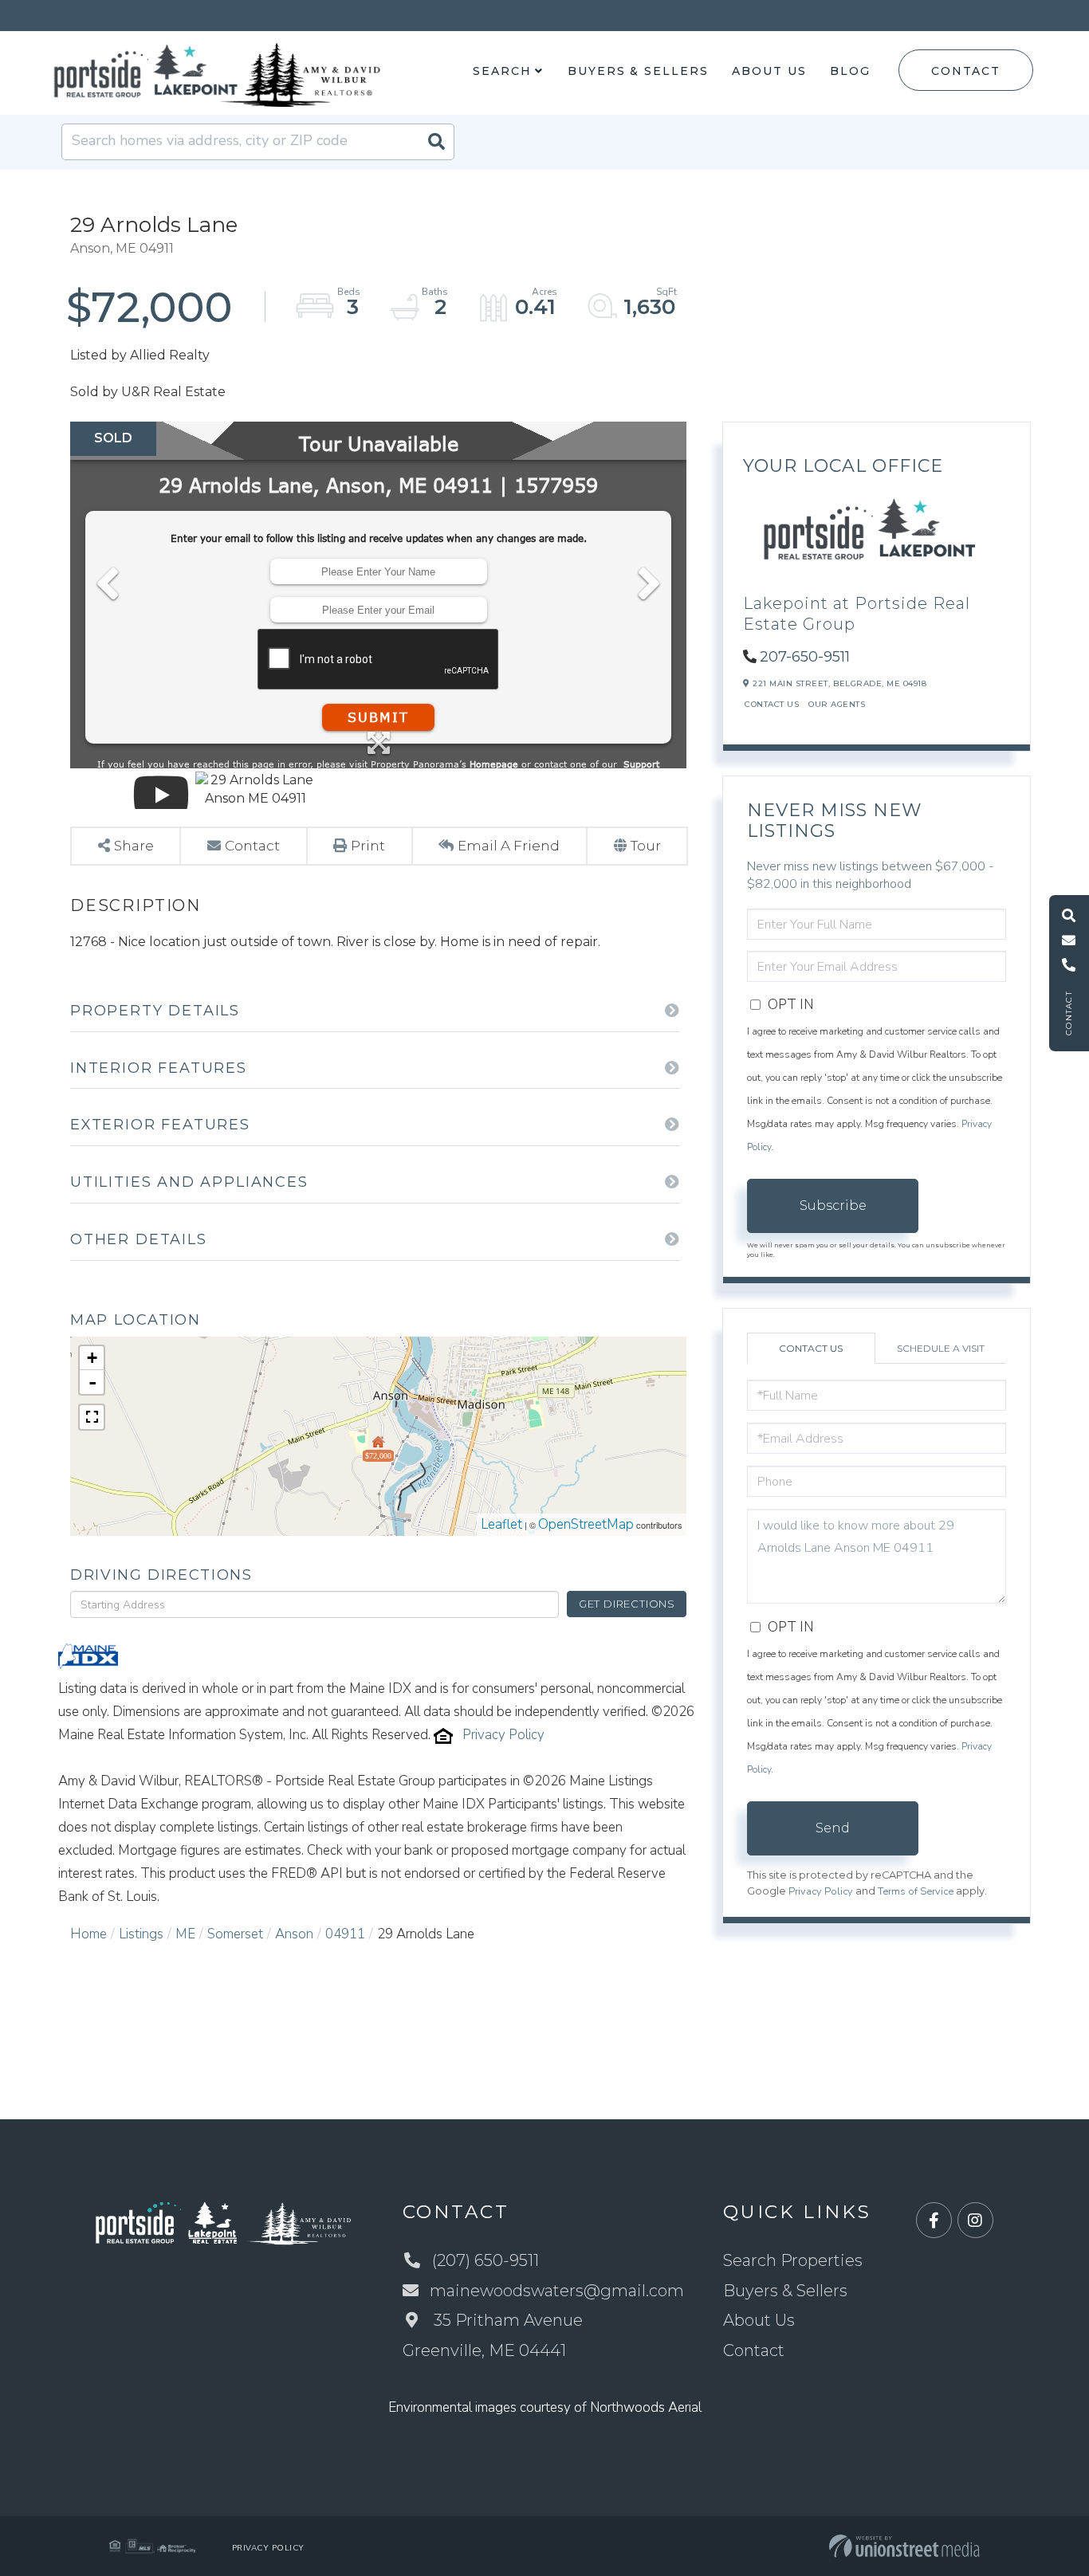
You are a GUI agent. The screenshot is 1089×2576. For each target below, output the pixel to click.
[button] (436, 142)
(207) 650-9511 (486, 2260)
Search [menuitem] (502, 71)
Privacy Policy (503, 1735)
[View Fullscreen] (92, 1417)
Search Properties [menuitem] (793, 2260)
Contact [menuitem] (754, 2350)
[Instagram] (975, 2221)
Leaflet (501, 1524)
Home (88, 1934)
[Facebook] (934, 2221)
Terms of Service (916, 1891)
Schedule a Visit (941, 1348)
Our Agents (837, 704)
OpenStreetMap (586, 1524)
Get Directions (627, 1604)
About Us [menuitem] (769, 71)
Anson (294, 1934)
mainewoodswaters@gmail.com (557, 2291)
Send (833, 1828)
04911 (345, 1934)
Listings (141, 1934)
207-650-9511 (805, 657)
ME (185, 1934)
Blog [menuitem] (850, 71)
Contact (965, 71)
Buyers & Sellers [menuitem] (638, 71)
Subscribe (833, 1206)
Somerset (235, 1934)
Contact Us (772, 704)
